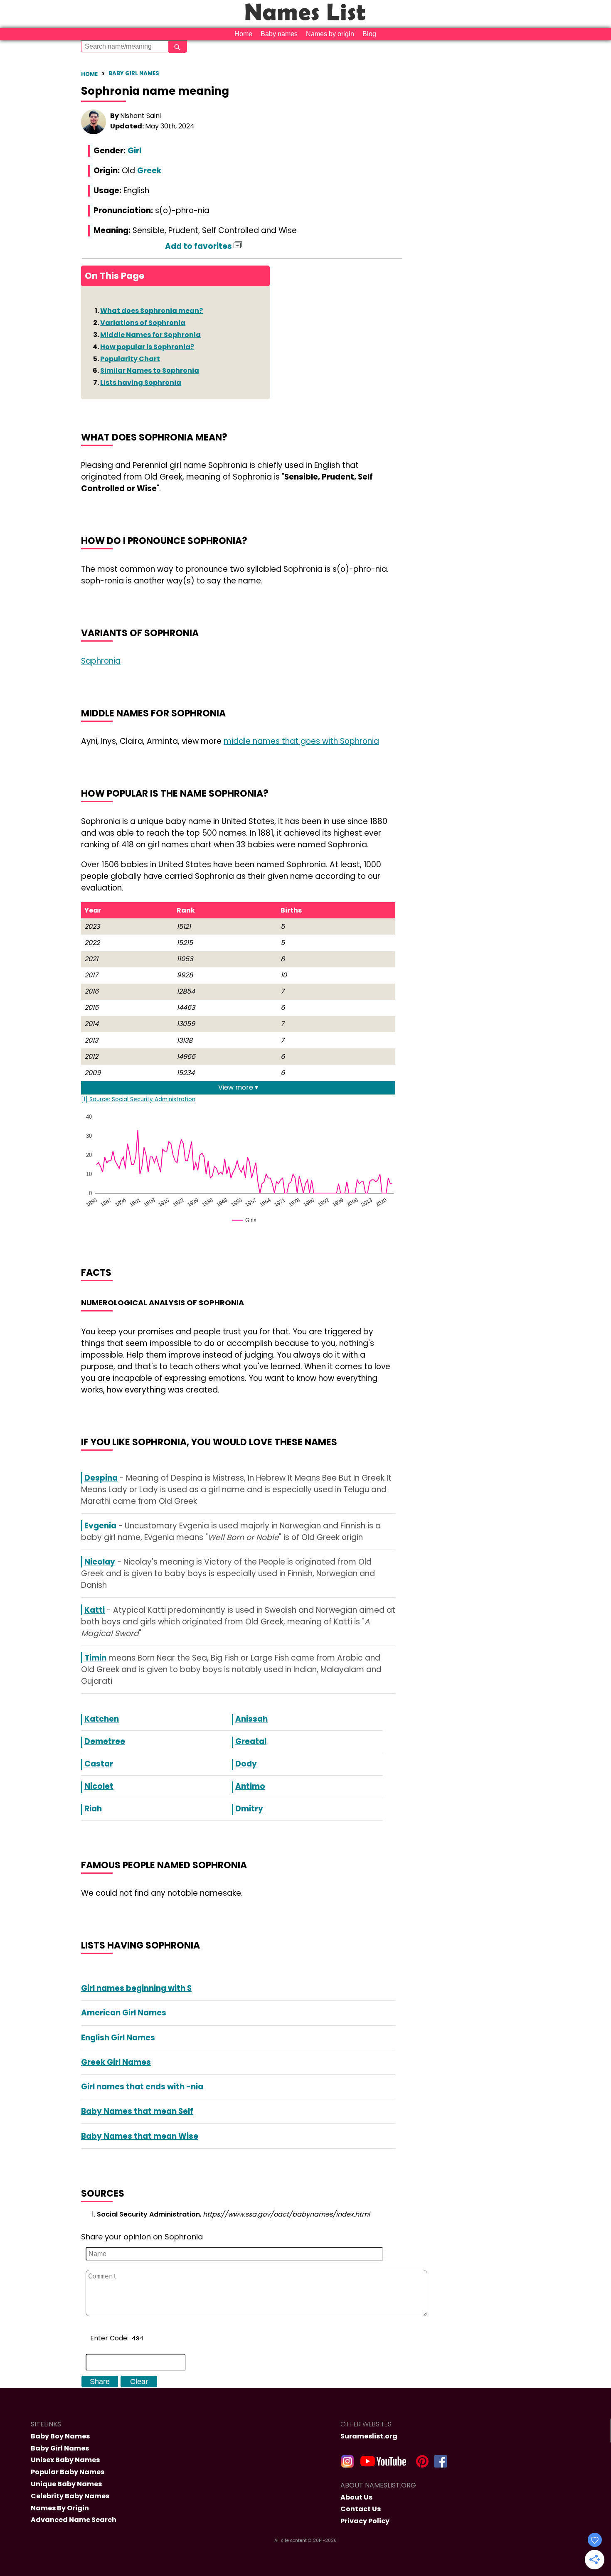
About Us (356, 2497)
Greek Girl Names (116, 2062)
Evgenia (100, 1526)
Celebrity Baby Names (70, 2496)
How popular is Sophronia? (147, 347)
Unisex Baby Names (65, 2460)
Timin (95, 1658)
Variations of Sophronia (143, 323)
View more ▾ (238, 1087)
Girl (134, 151)
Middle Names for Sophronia (150, 335)
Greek (149, 171)
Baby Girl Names (134, 73)
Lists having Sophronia (141, 383)
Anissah (251, 1719)
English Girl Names (118, 2038)
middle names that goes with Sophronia (301, 741)
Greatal (251, 1741)
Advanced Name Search (74, 2520)
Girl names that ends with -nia (142, 2087)
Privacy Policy (365, 2521)
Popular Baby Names (68, 2472)
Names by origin (330, 34)
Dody (246, 1764)
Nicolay (100, 1562)
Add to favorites (199, 246)
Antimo (250, 1786)
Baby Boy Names (60, 2436)
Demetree (105, 1741)
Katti (95, 1610)
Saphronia (101, 661)
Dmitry (249, 1809)
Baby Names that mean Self (137, 2111)
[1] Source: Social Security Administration (138, 1099)
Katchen (102, 1719)
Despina (101, 1478)
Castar (99, 1764)
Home (243, 34)
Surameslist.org (369, 2436)
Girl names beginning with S (136, 1988)
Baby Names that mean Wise (140, 2136)
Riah (93, 1809)
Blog (369, 34)
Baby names (279, 34)
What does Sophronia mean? (152, 311)
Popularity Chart (130, 359)
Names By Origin (60, 2508)
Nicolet (99, 1786)
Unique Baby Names (66, 2484)
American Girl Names (124, 2013)
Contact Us (361, 2509)
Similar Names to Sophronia (150, 370)
